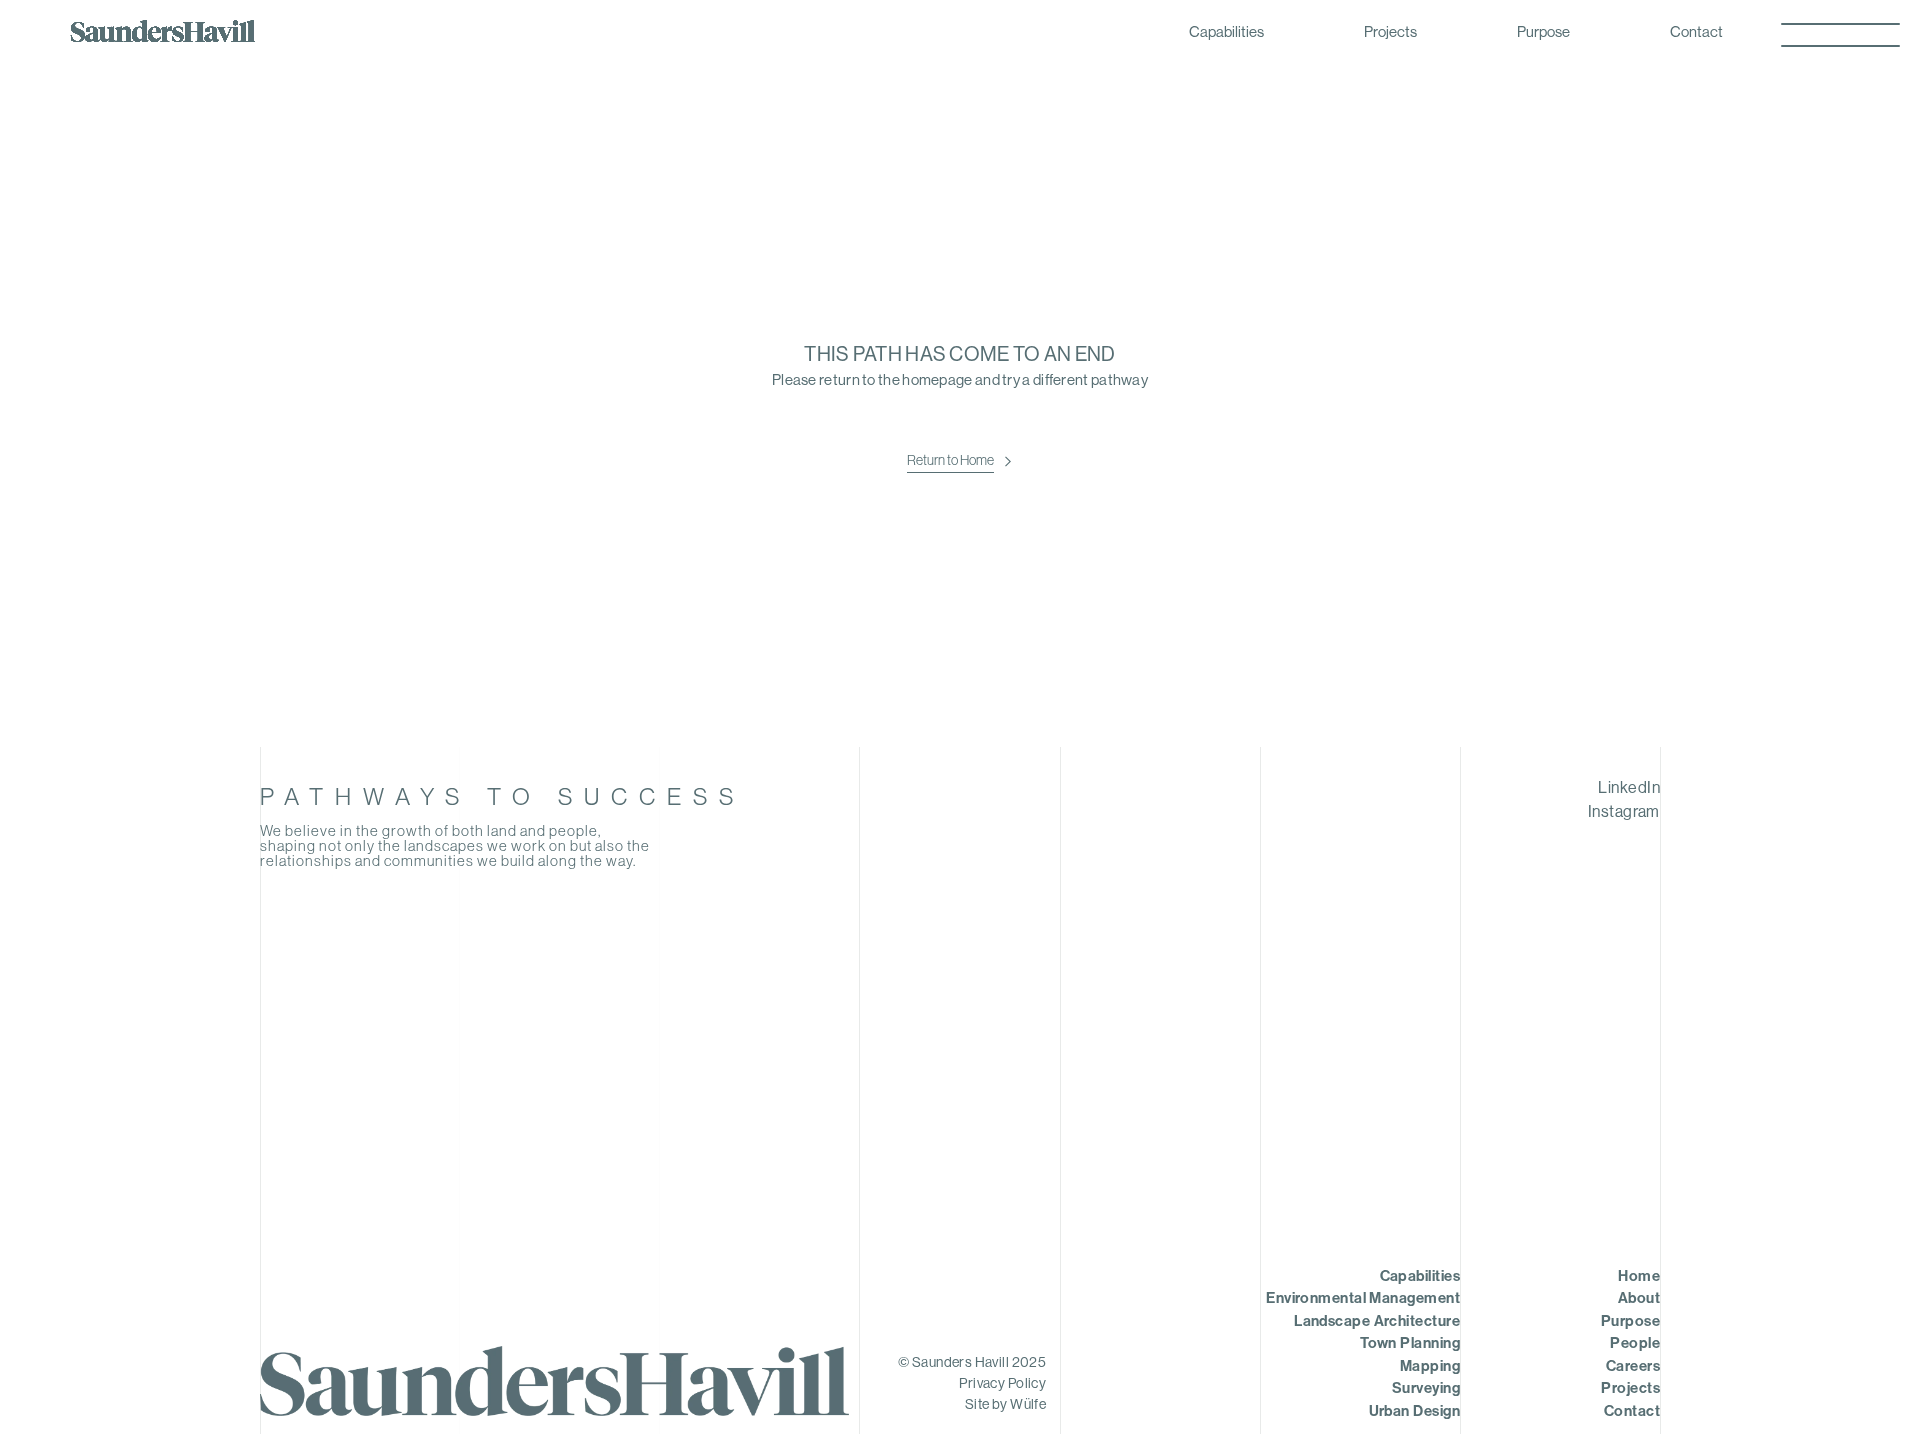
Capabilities (1226, 33)
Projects (1390, 33)
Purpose (1543, 33)
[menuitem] (1426, 789)
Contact (1696, 33)
